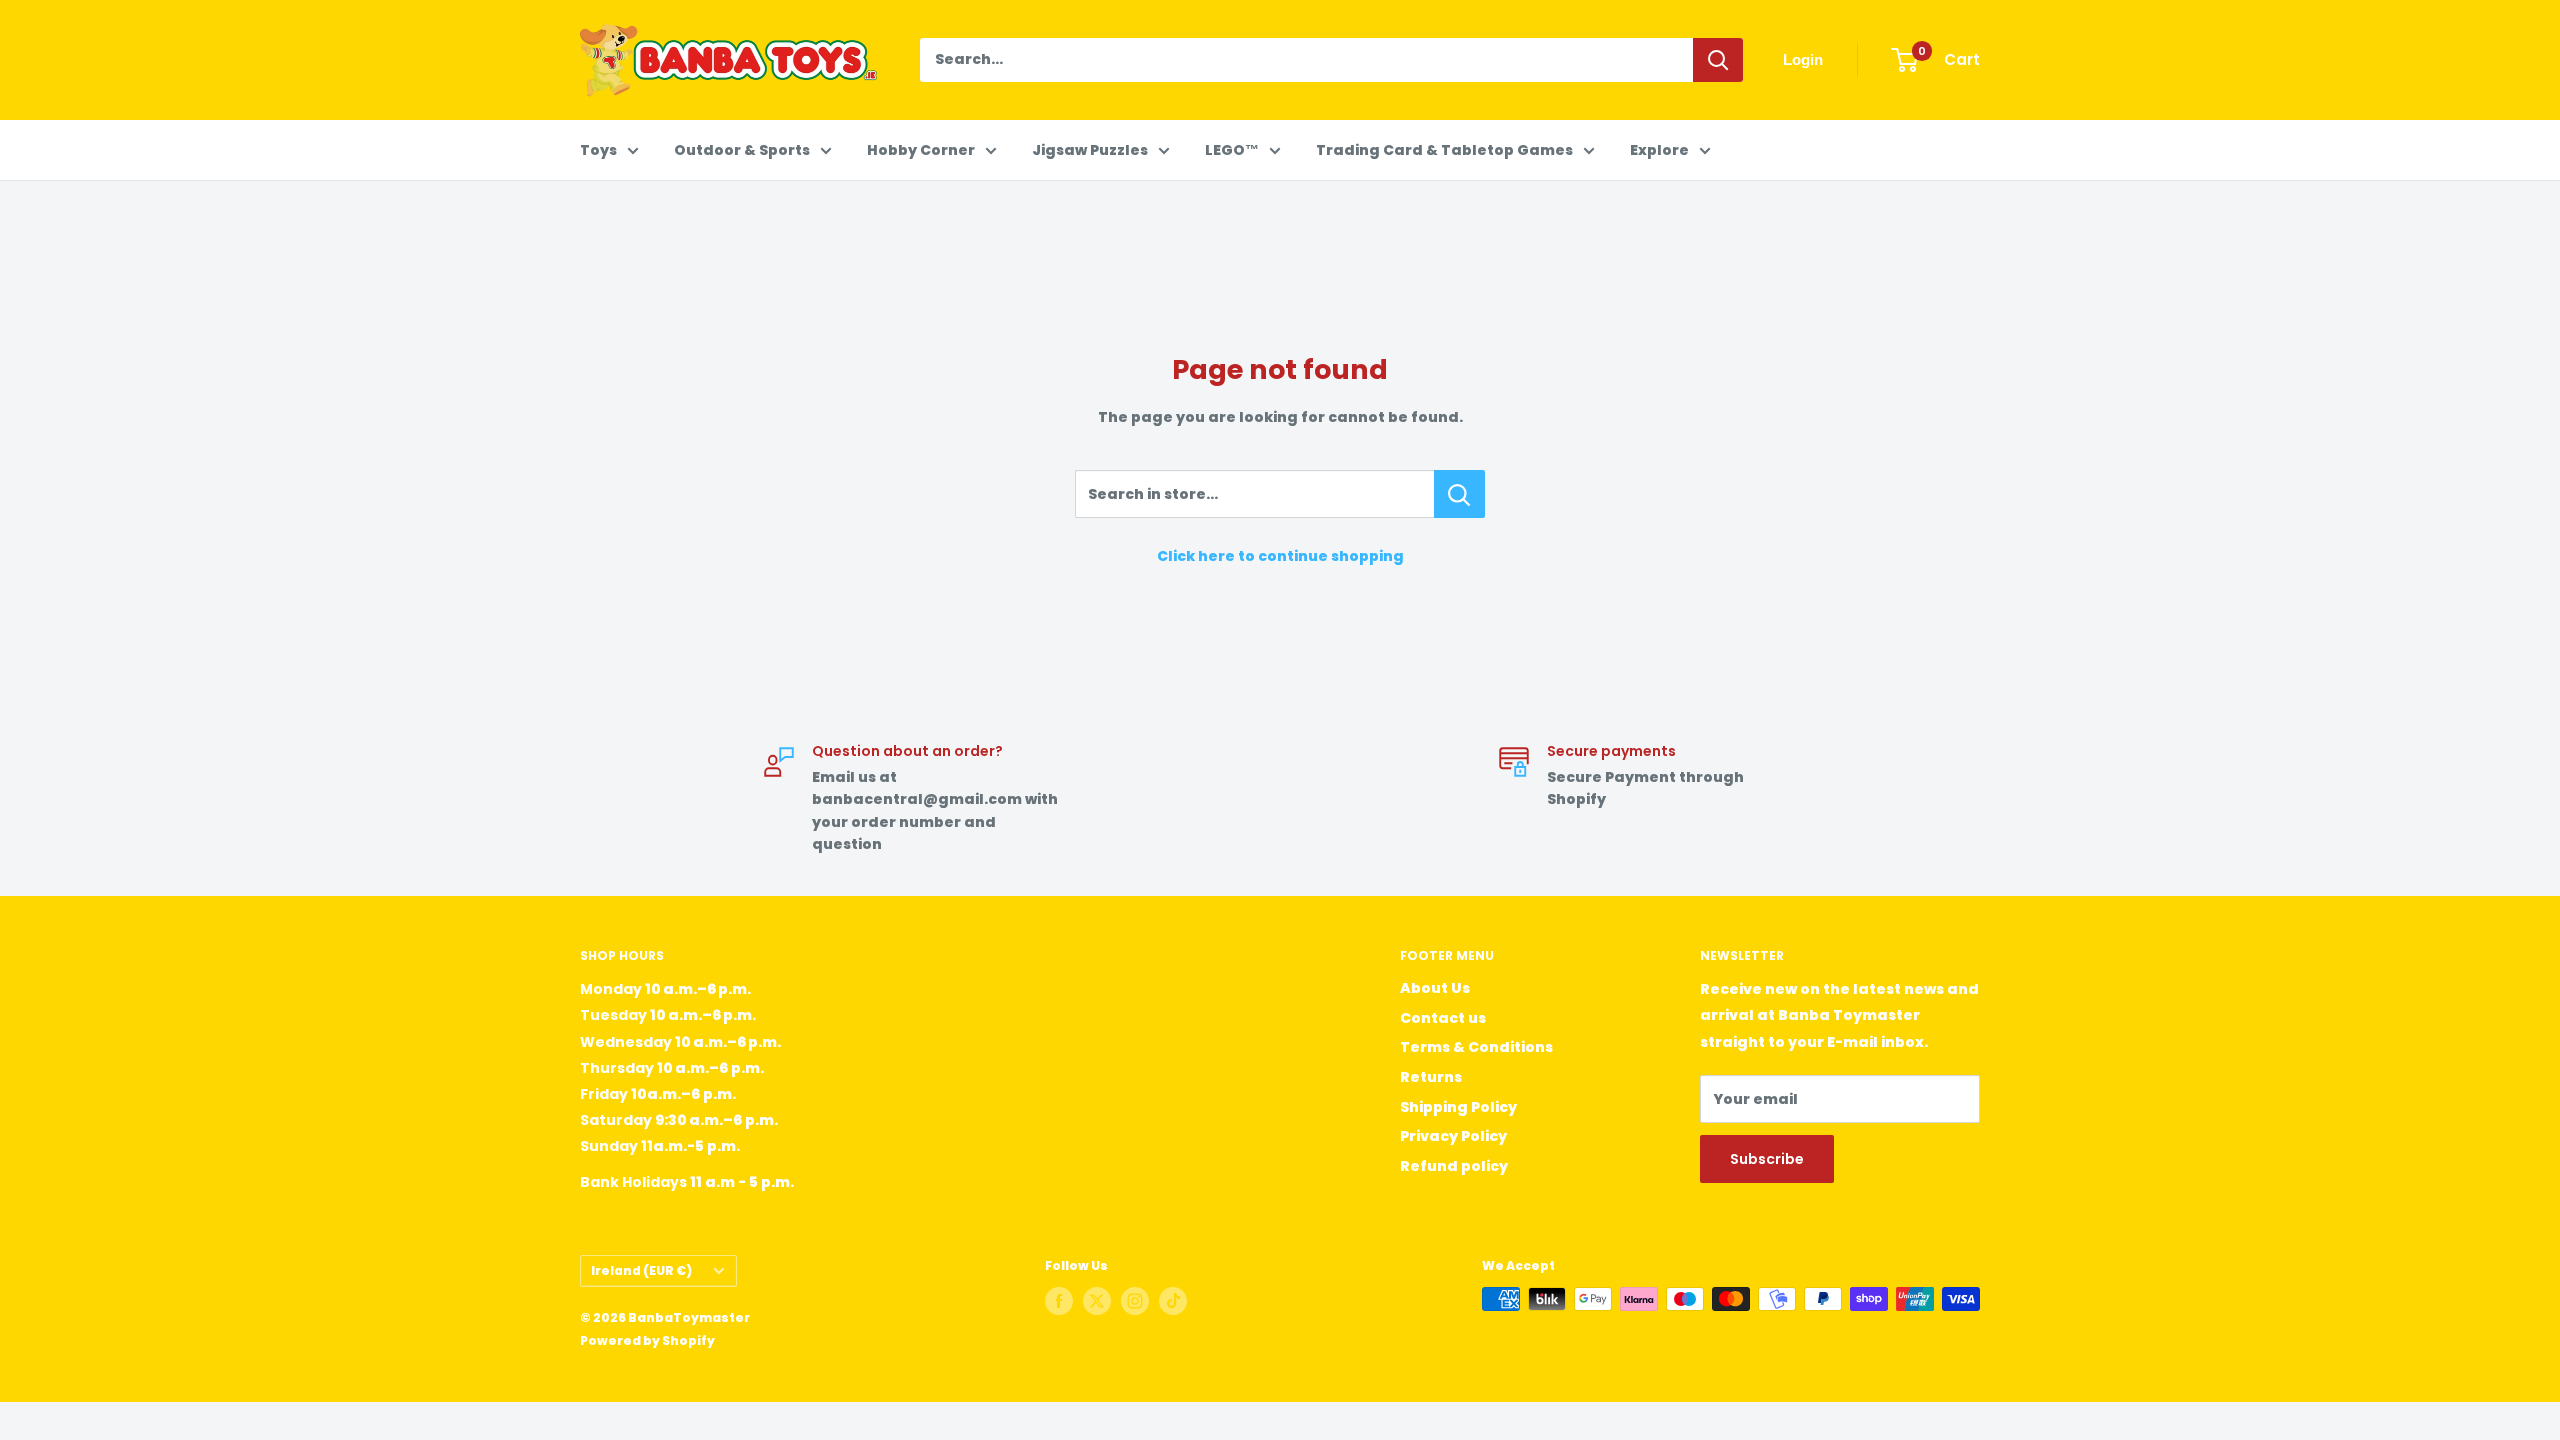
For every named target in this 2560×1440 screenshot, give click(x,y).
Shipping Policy (1458, 1107)
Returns (1431, 1077)
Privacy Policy (1453, 1136)
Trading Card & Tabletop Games (1444, 150)
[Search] (1718, 60)
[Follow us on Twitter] (1097, 1301)
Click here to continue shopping (1280, 556)
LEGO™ (1232, 150)
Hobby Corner (921, 150)
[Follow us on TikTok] (1173, 1301)
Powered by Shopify (647, 1340)
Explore (1659, 150)
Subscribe (1767, 1159)
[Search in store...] (1459, 494)
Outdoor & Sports (742, 150)
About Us (1435, 988)
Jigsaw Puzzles (1090, 150)
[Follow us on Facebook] (1059, 1301)
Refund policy (1454, 1166)
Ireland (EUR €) (641, 1271)
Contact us (1443, 1018)
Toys (598, 150)
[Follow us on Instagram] (1135, 1301)
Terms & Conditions (1476, 1047)
